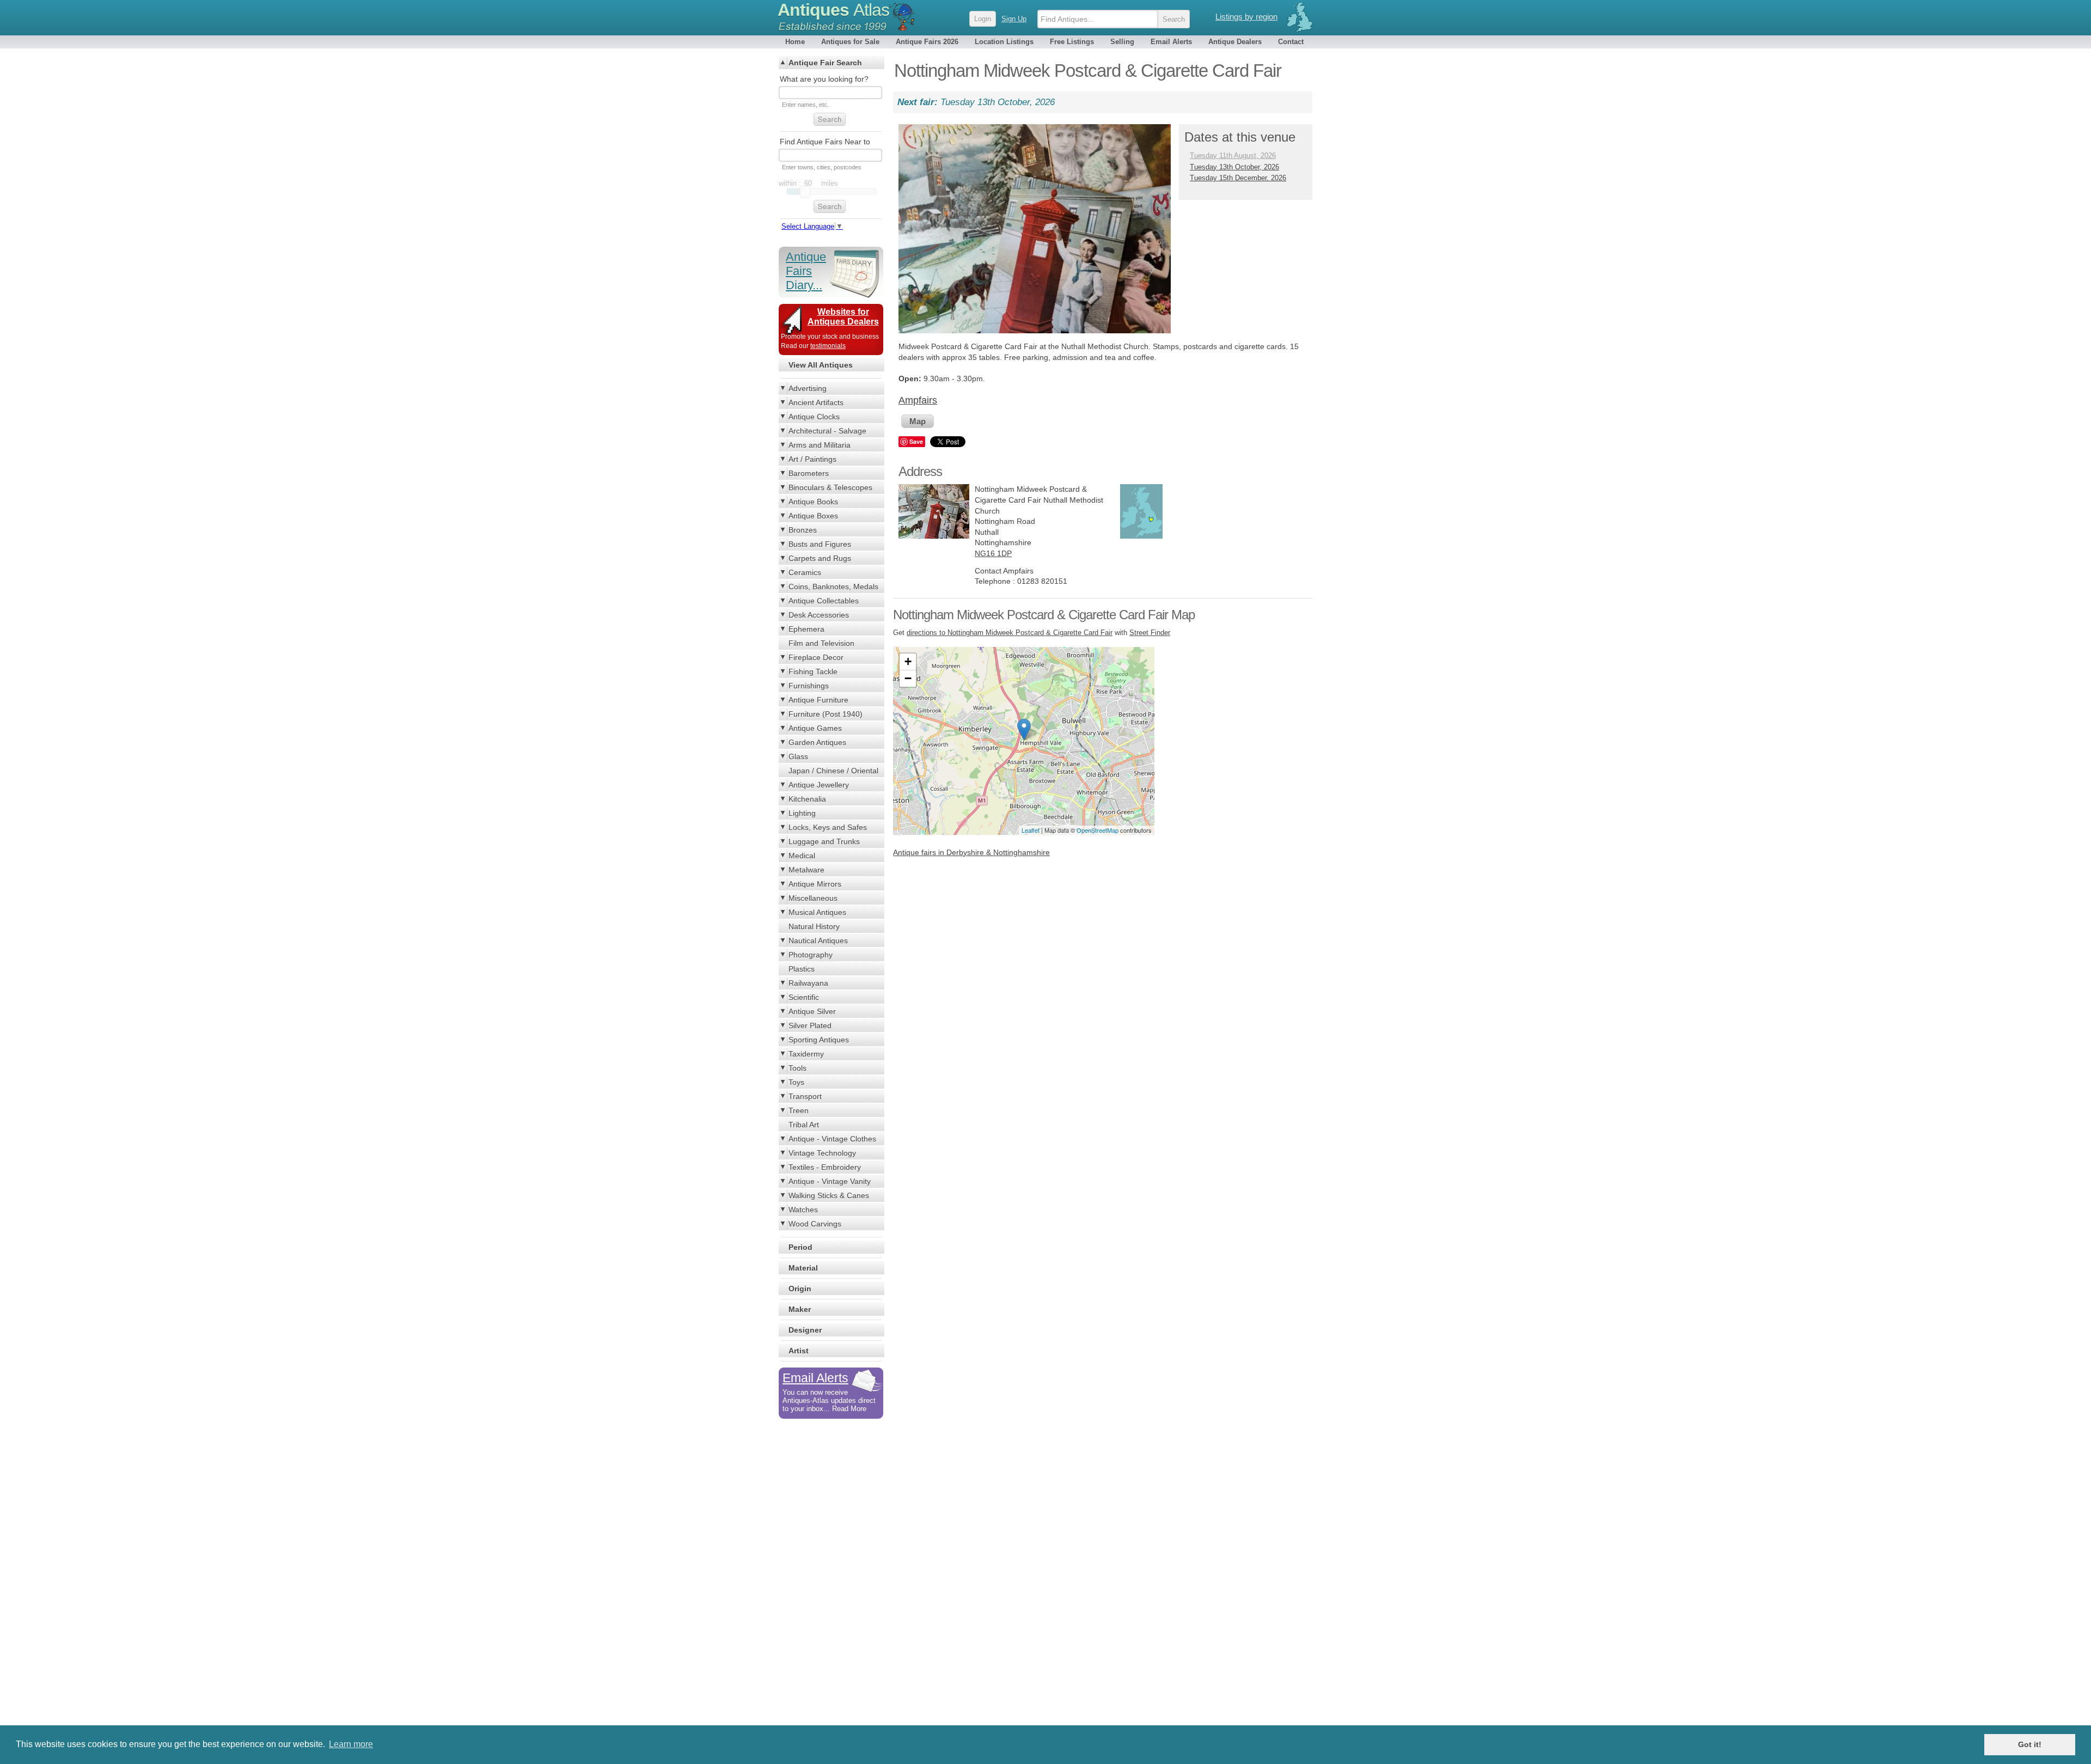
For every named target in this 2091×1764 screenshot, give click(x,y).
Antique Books (813, 502)
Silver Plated (810, 1026)
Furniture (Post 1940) (826, 714)
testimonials (828, 346)
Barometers (809, 473)
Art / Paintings (812, 459)
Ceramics (805, 572)
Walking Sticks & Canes (829, 1195)
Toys (796, 1082)
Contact (1291, 42)
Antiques (833, 10)
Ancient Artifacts (816, 402)
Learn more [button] (351, 1744)
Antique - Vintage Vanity (830, 1181)
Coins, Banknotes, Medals (833, 587)
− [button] (908, 678)
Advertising (808, 388)
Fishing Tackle (813, 672)
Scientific (804, 997)
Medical (802, 856)
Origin (800, 1289)
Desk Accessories (819, 615)
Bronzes (803, 530)
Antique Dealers (1235, 42)
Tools (797, 1068)
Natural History (814, 926)
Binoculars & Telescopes (830, 487)
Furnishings (809, 686)
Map (918, 421)
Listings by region (1246, 17)
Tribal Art (804, 1125)
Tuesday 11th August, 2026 (1233, 155)
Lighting (802, 813)
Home (795, 42)
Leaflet (1031, 830)
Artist (799, 1351)
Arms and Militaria (820, 445)
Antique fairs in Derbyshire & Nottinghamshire (971, 852)
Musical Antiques (817, 912)
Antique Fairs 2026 (927, 42)
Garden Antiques (817, 742)
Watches (803, 1210)
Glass (798, 756)
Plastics (802, 969)
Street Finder (1150, 633)
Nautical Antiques (818, 941)
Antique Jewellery (819, 785)
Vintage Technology (822, 1153)
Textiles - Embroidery (825, 1167)
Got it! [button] (2030, 1744)
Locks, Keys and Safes (828, 827)
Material (803, 1268)
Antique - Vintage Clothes (832, 1139)
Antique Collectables (824, 601)
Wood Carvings (815, 1224)
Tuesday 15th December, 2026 (1238, 178)
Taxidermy (806, 1054)
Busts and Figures (820, 544)
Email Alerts (1171, 42)
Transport (805, 1096)
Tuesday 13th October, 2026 (1234, 167)
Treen (799, 1110)
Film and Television (821, 643)
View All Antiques (821, 365)
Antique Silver (812, 1011)
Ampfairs (918, 400)
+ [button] (908, 661)
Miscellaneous (813, 898)
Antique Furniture (818, 700)
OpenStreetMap (1098, 830)
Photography (811, 955)
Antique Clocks (814, 417)
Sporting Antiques (819, 1040)
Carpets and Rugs (820, 558)
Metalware (806, 870)
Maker (800, 1309)
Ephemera (806, 629)
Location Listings (1004, 42)
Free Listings (1072, 42)
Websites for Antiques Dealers (843, 317)
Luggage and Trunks (824, 841)
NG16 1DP (993, 553)
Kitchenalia (807, 799)
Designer (805, 1330)
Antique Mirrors (815, 884)
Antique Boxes (813, 516)
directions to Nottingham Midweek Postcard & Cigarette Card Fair (1010, 633)
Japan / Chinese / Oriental (833, 771)
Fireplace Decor (816, 657)
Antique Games (815, 728)
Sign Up (1014, 19)
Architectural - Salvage (827, 431)
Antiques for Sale (850, 42)
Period (800, 1247)
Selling (1122, 42)
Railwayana (808, 983)
